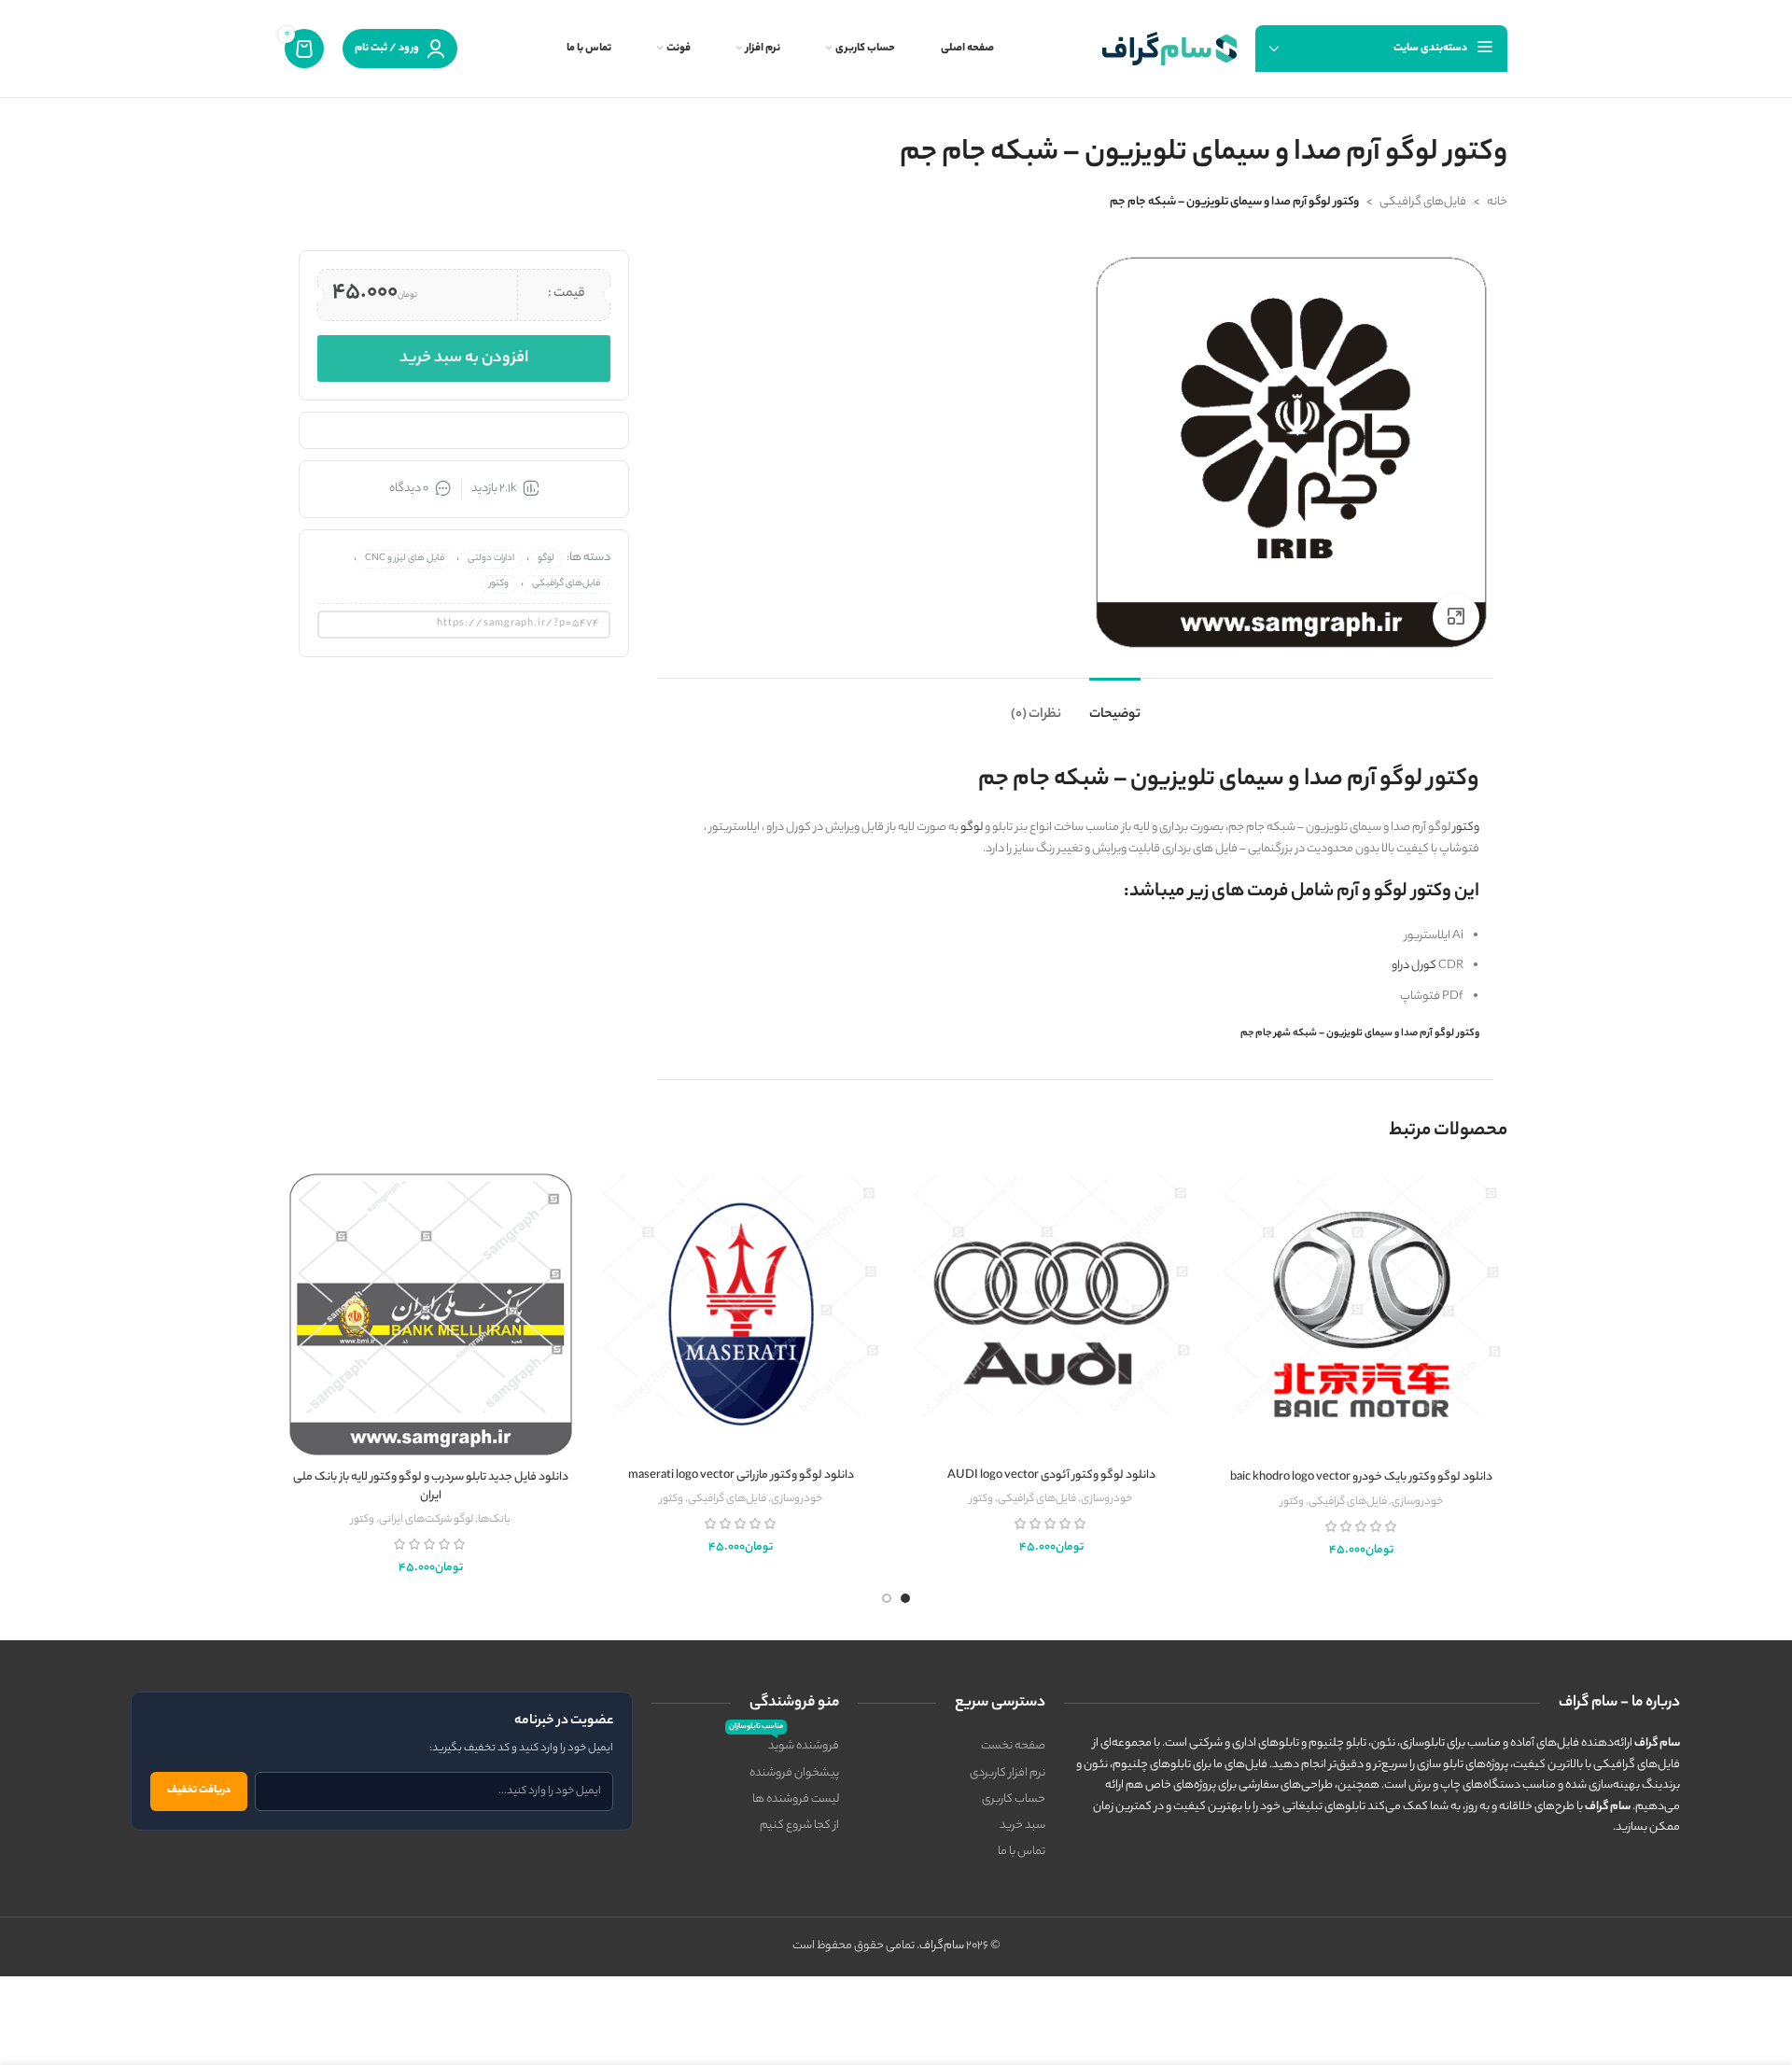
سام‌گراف (942, 1946)
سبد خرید (1022, 1826)
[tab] (1115, 706)
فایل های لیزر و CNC (405, 559)
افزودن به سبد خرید (464, 358)
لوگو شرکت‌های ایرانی (426, 1520)
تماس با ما (1022, 1852)
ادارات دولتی (491, 559)
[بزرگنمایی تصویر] (1456, 617)
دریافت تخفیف (199, 1791)
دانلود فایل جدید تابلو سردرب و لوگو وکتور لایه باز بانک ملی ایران (431, 1487)
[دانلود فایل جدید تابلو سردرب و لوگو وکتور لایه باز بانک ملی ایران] (431, 1315)
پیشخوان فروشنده (794, 1773)
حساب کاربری (1014, 1799)
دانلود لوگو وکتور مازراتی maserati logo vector (741, 1475)
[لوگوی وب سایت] (1169, 48)
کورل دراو (1414, 966)
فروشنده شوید (784, 1745)
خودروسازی (1417, 1502)
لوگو (972, 828)
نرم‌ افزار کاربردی (1008, 1773)
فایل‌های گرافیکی (1423, 202)
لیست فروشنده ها (796, 1799)
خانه (1497, 202)
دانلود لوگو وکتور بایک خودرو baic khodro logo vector (1361, 1477)
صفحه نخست (1013, 1746)
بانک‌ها (494, 1520)
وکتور (1466, 828)
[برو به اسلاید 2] (887, 1598)
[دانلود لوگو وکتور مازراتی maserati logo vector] (742, 1313)
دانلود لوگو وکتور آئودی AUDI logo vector (1051, 1475)
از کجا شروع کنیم (799, 1826)
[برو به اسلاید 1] (905, 1598)
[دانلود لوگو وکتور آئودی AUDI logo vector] (1051, 1313)
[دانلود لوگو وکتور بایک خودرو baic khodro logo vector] (1362, 1315)
